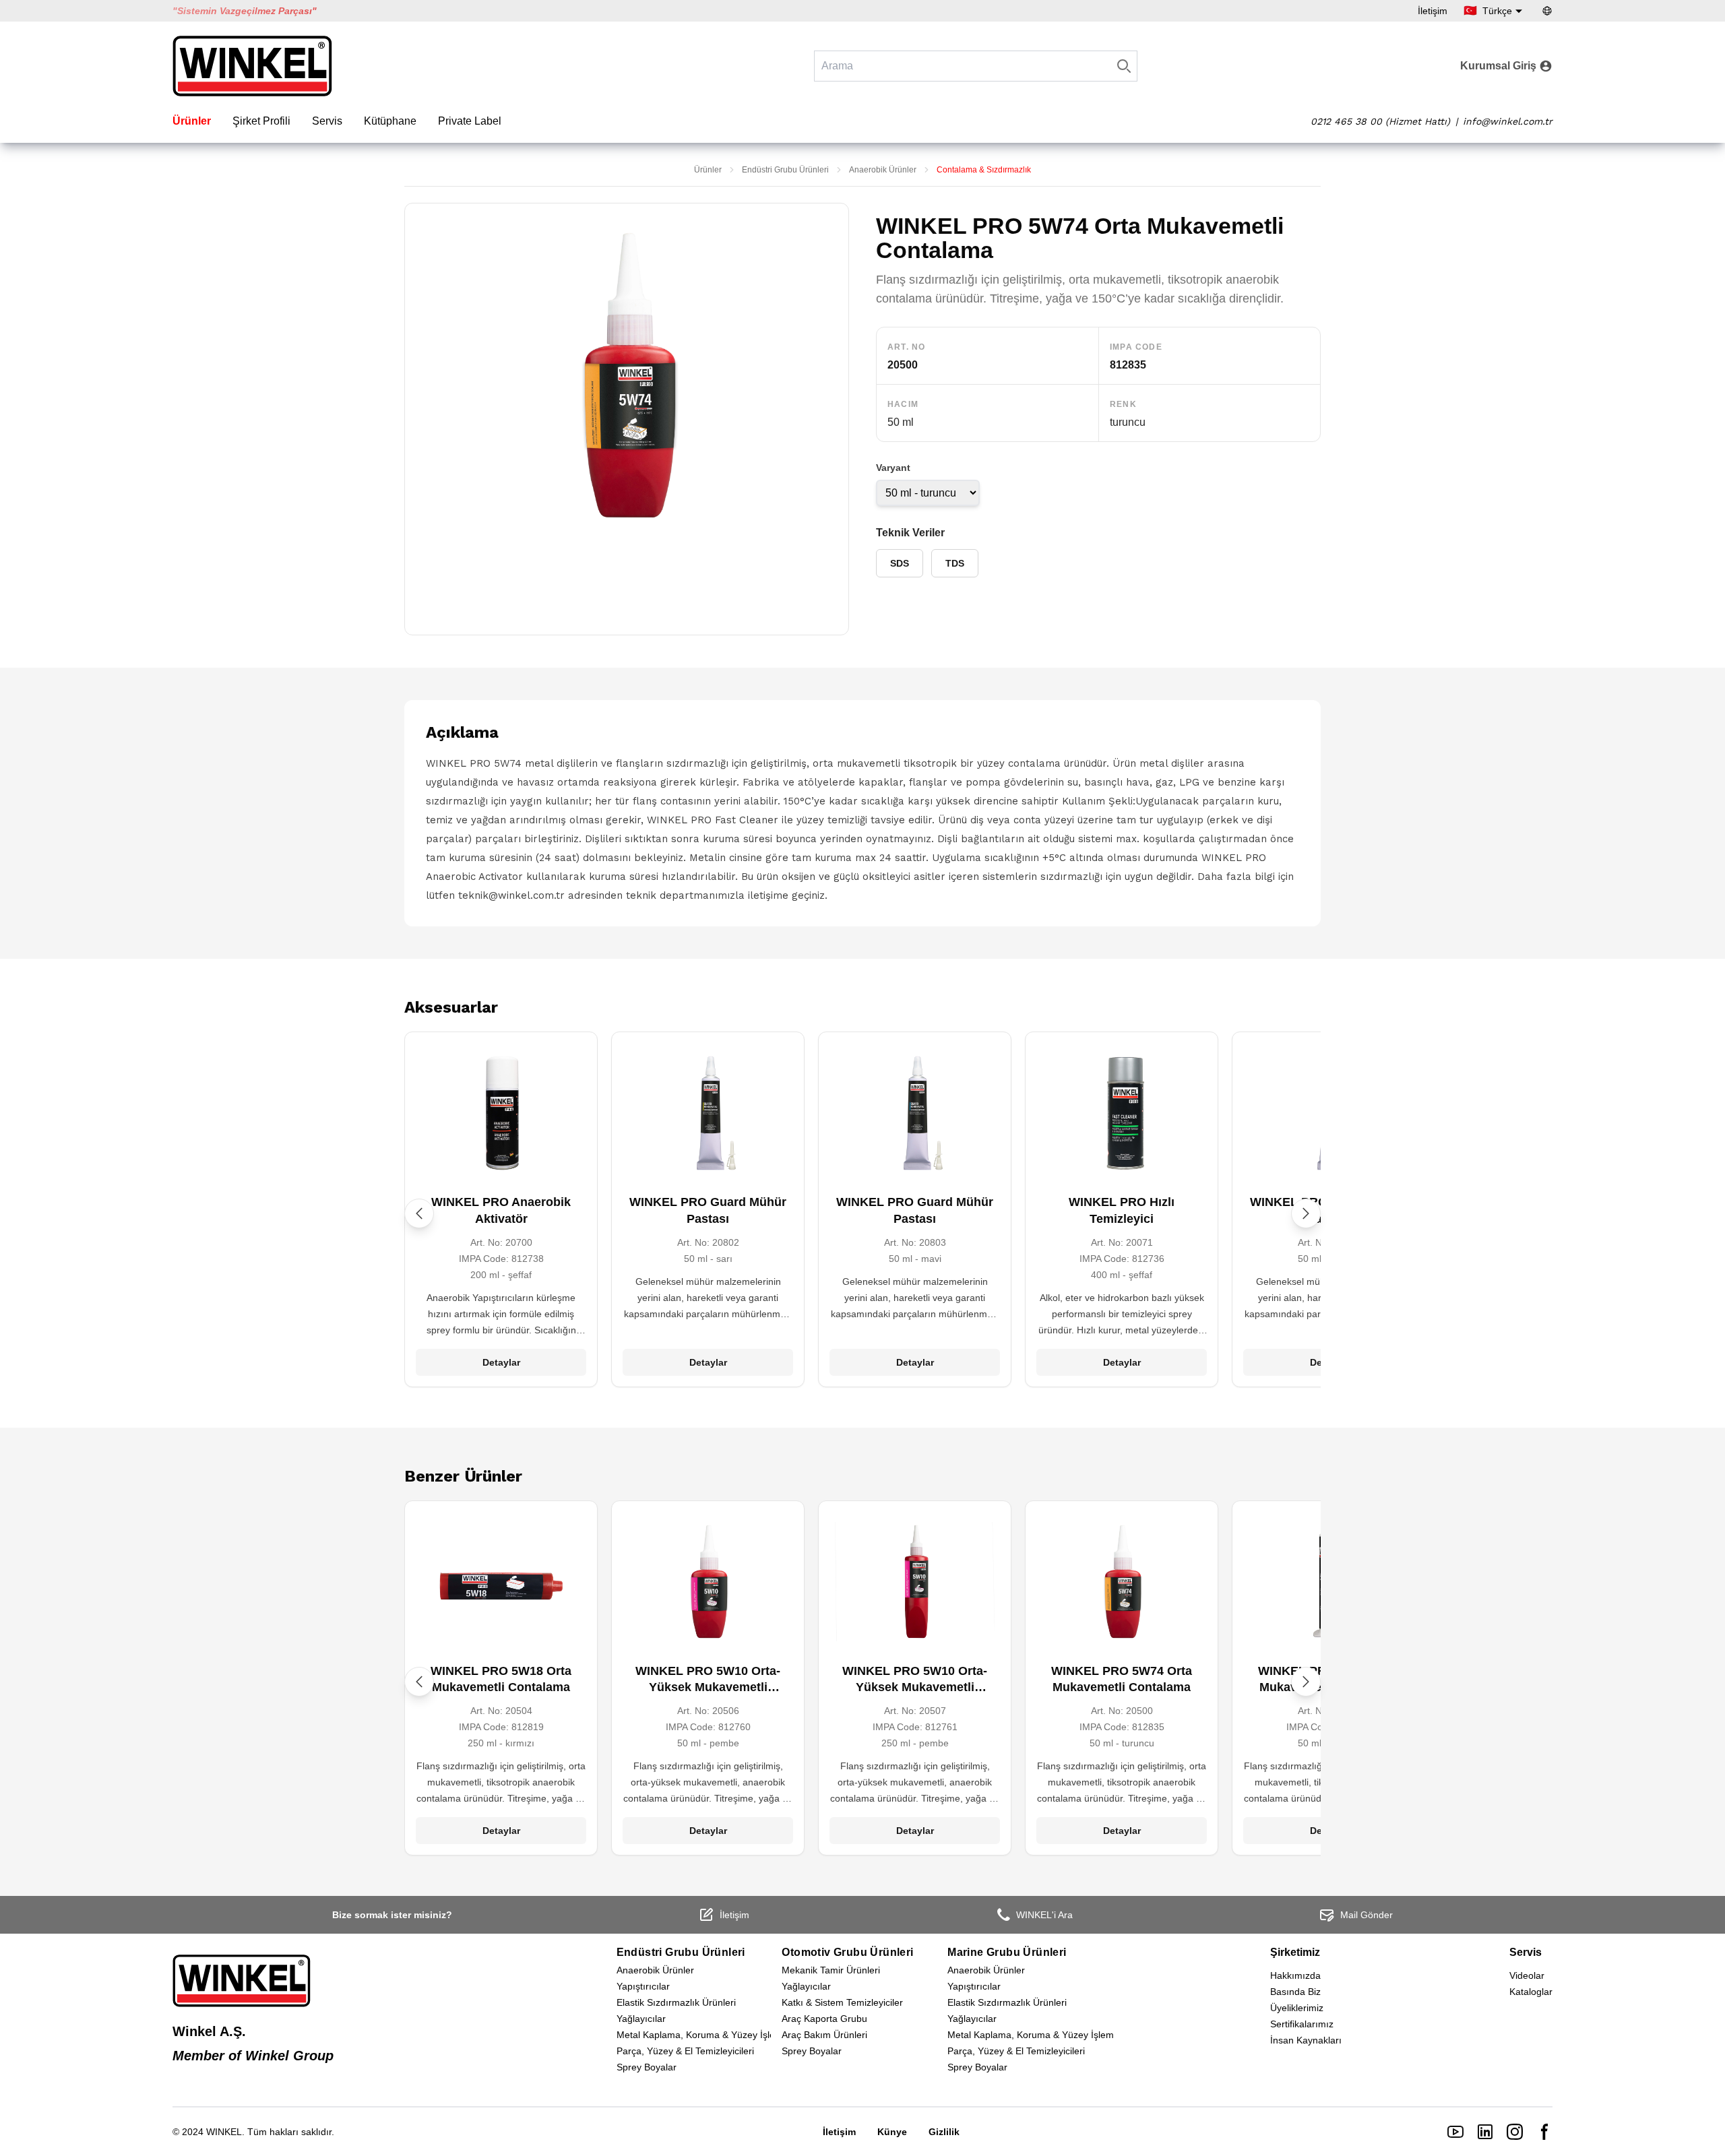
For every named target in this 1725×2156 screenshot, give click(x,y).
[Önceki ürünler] (419, 1213)
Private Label (470, 121)
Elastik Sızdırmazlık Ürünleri (676, 2002)
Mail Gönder (1367, 1915)
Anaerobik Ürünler (883, 170)
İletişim (1433, 11)
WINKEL (224, 2132)
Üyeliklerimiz (1297, 2008)
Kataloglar (1531, 1992)
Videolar (1527, 1975)
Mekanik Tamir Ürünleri (831, 1970)
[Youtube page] (1455, 2132)
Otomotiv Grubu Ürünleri (847, 1952)
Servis (327, 121)
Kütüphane (390, 121)
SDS (900, 563)
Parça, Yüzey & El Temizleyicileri (685, 2051)
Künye (892, 2132)
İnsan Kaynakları (1306, 2040)
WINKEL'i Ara (1044, 1915)
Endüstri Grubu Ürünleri (785, 170)
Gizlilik (944, 2132)
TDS (955, 563)
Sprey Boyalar (647, 2067)
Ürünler (192, 121)
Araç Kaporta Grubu (824, 2019)
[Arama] (1124, 66)
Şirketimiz (1295, 1952)
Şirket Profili (261, 121)
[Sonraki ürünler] (1306, 1213)
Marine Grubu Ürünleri (1007, 1952)
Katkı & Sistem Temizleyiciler (842, 2002)
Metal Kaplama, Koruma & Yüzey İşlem (700, 2035)
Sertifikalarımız (1302, 2024)
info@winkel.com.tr (1508, 121)
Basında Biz (1295, 1992)
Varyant (893, 468)
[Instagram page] (1515, 2132)
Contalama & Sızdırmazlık (984, 170)
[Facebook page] (1544, 2132)
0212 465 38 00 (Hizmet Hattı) (1380, 121)
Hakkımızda (1295, 1975)
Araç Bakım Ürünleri (824, 2035)
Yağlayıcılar (641, 2019)
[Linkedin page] (1485, 2132)
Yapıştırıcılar (643, 1986)
